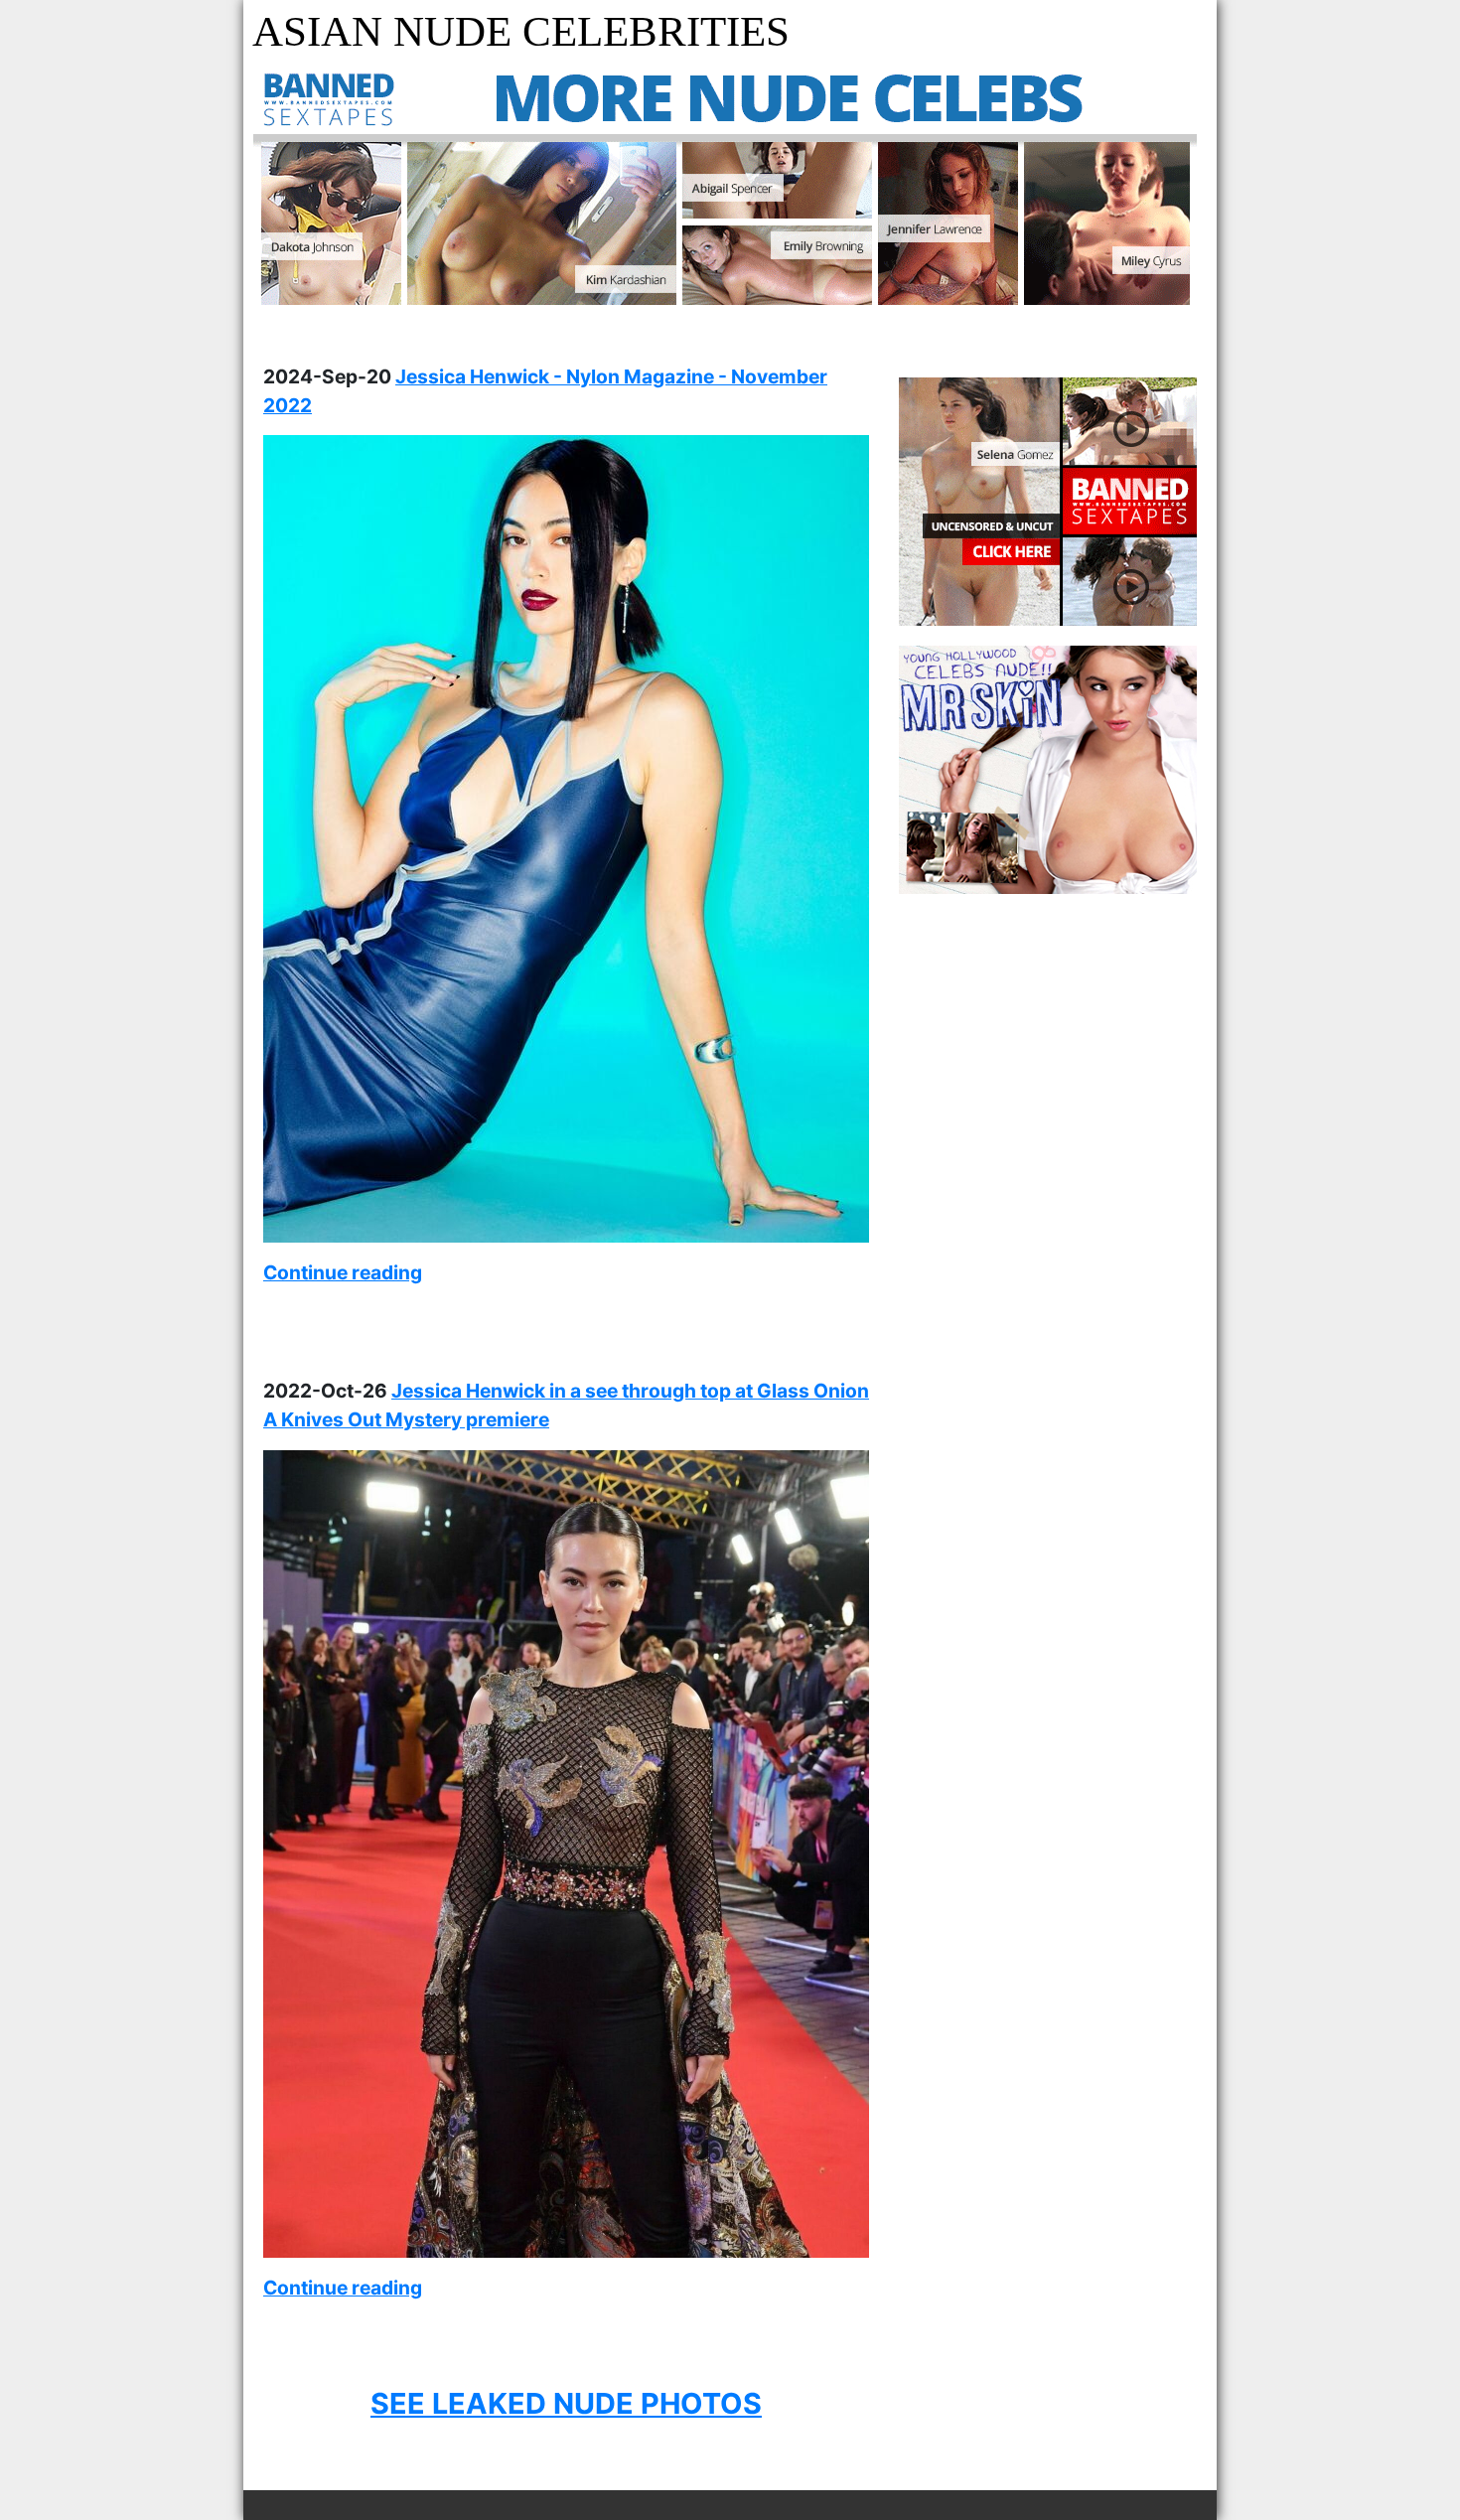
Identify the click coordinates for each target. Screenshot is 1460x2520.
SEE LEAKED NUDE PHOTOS (566, 2403)
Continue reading (343, 1272)
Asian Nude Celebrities (521, 31)
